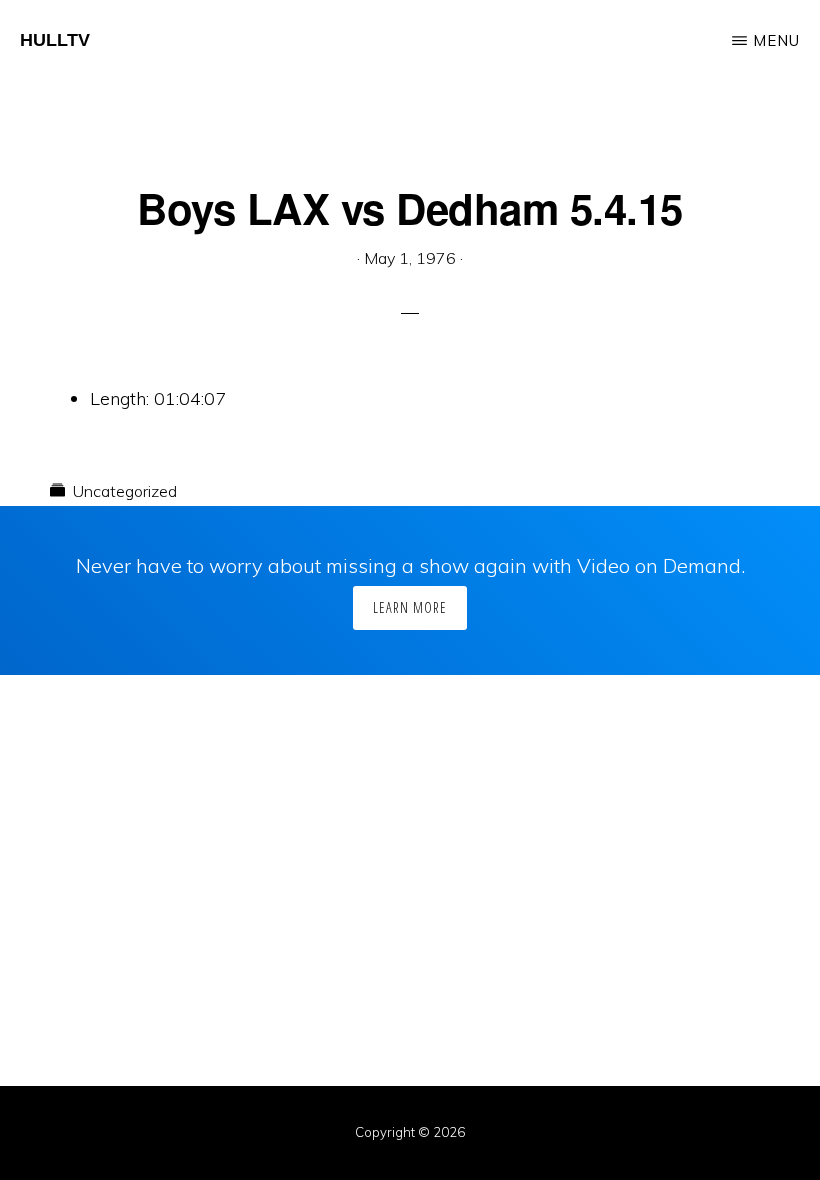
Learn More (410, 607)
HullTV (55, 40)
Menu (776, 40)
